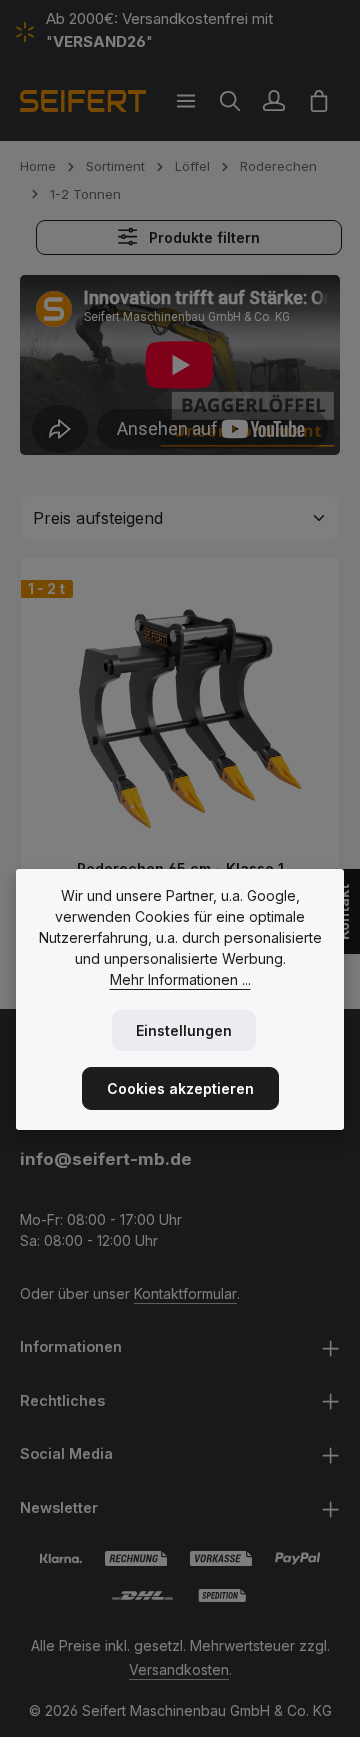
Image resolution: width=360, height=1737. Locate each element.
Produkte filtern (202, 237)
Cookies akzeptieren (180, 1088)
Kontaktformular (185, 1293)
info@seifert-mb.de (106, 1159)
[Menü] (186, 101)
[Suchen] (230, 101)
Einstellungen (184, 1030)
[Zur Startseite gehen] (83, 101)
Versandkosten (179, 1669)
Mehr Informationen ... (180, 979)
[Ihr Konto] (274, 101)
